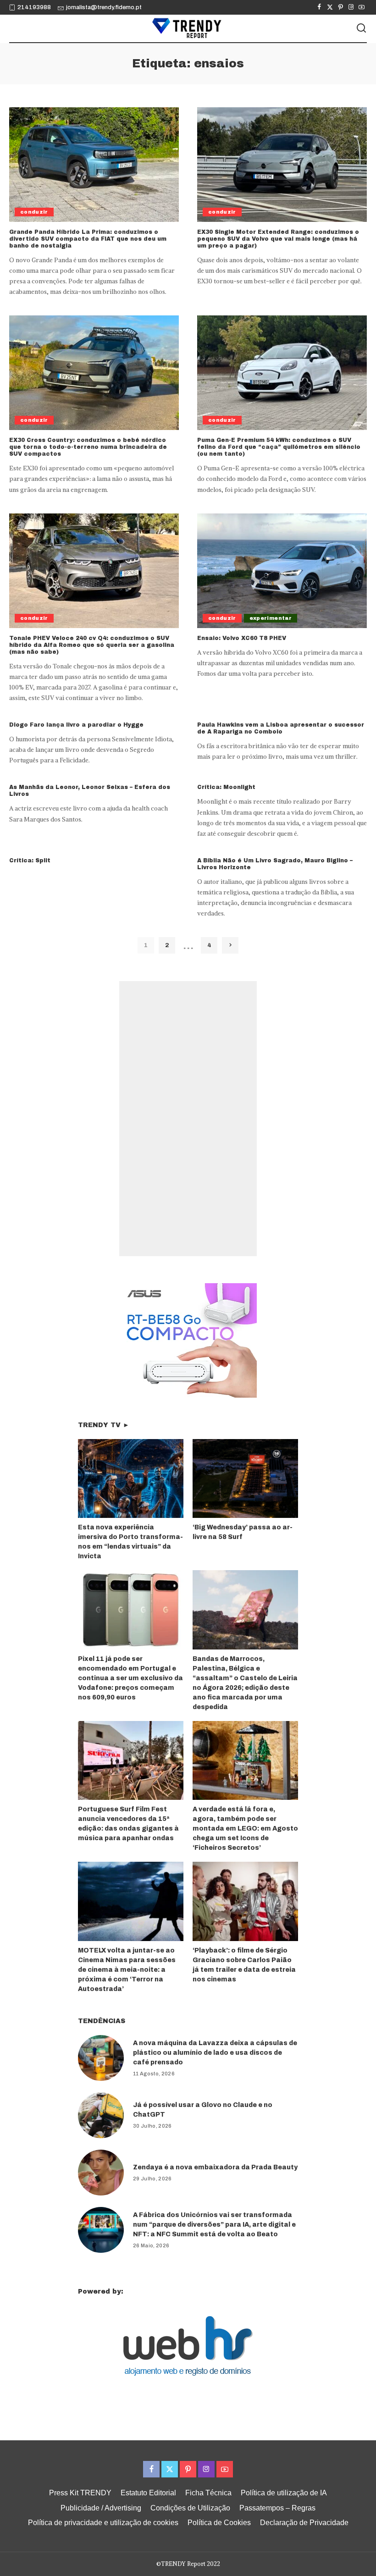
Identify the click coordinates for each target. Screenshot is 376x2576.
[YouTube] (362, 7)
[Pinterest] (340, 7)
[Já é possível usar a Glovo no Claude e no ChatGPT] (101, 2115)
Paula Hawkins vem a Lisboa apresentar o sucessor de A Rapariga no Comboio (281, 728)
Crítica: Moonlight (226, 787)
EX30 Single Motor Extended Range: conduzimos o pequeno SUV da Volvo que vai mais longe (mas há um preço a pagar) (278, 239)
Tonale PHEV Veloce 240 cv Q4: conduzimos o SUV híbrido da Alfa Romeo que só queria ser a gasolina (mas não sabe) (92, 645)
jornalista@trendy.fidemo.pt (104, 7)
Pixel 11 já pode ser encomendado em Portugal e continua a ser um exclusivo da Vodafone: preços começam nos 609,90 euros (130, 1678)
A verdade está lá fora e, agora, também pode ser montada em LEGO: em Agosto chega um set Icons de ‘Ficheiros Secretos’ (245, 1829)
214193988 (34, 7)
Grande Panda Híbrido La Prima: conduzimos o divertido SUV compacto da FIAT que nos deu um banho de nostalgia (88, 239)
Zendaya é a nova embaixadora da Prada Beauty (215, 2167)
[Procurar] (361, 28)
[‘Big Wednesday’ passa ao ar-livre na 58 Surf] (245, 1479)
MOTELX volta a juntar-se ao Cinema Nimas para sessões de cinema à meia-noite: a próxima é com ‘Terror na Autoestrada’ (127, 1970)
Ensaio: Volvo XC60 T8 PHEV (242, 638)
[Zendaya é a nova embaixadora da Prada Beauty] (101, 2173)
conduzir (34, 212)
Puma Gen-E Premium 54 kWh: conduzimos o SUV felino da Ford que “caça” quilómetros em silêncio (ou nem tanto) (279, 447)
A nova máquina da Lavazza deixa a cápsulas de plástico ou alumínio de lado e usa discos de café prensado (215, 2053)
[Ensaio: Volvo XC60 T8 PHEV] (282, 571)
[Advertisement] (188, 1119)
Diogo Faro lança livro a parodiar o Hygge (76, 725)
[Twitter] (330, 7)
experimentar (271, 618)
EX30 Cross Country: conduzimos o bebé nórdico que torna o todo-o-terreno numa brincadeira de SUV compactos (88, 447)
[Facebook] (319, 7)
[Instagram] (351, 7)
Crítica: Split (30, 861)
